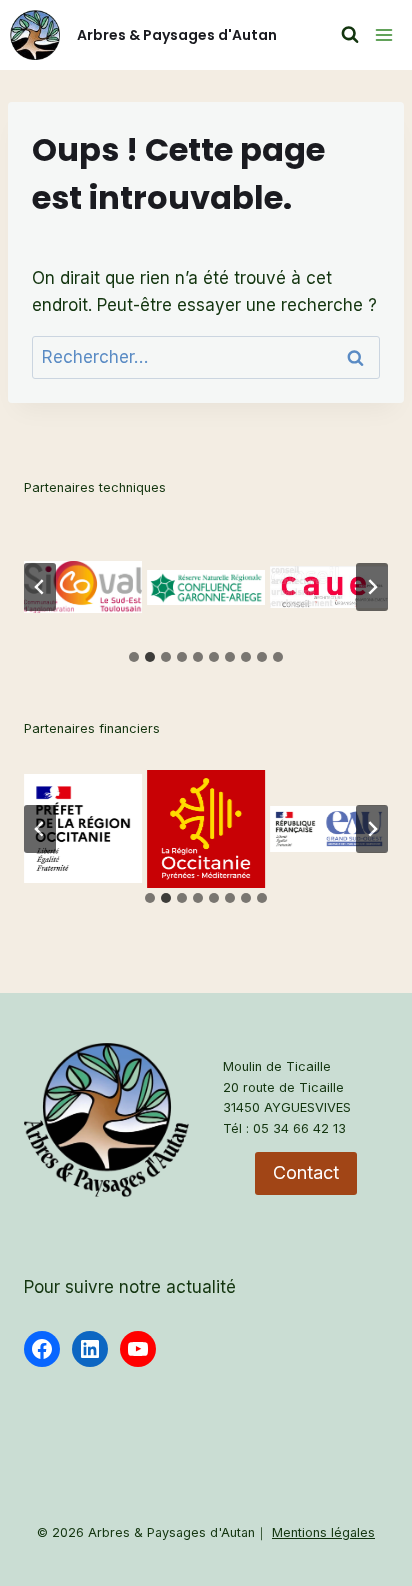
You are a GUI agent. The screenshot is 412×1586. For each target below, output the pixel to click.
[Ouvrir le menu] (381, 34)
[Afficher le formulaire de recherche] (350, 35)
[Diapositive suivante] (372, 587)
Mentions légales (323, 1532)
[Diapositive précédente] (40, 587)
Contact (306, 1172)
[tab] (134, 657)
